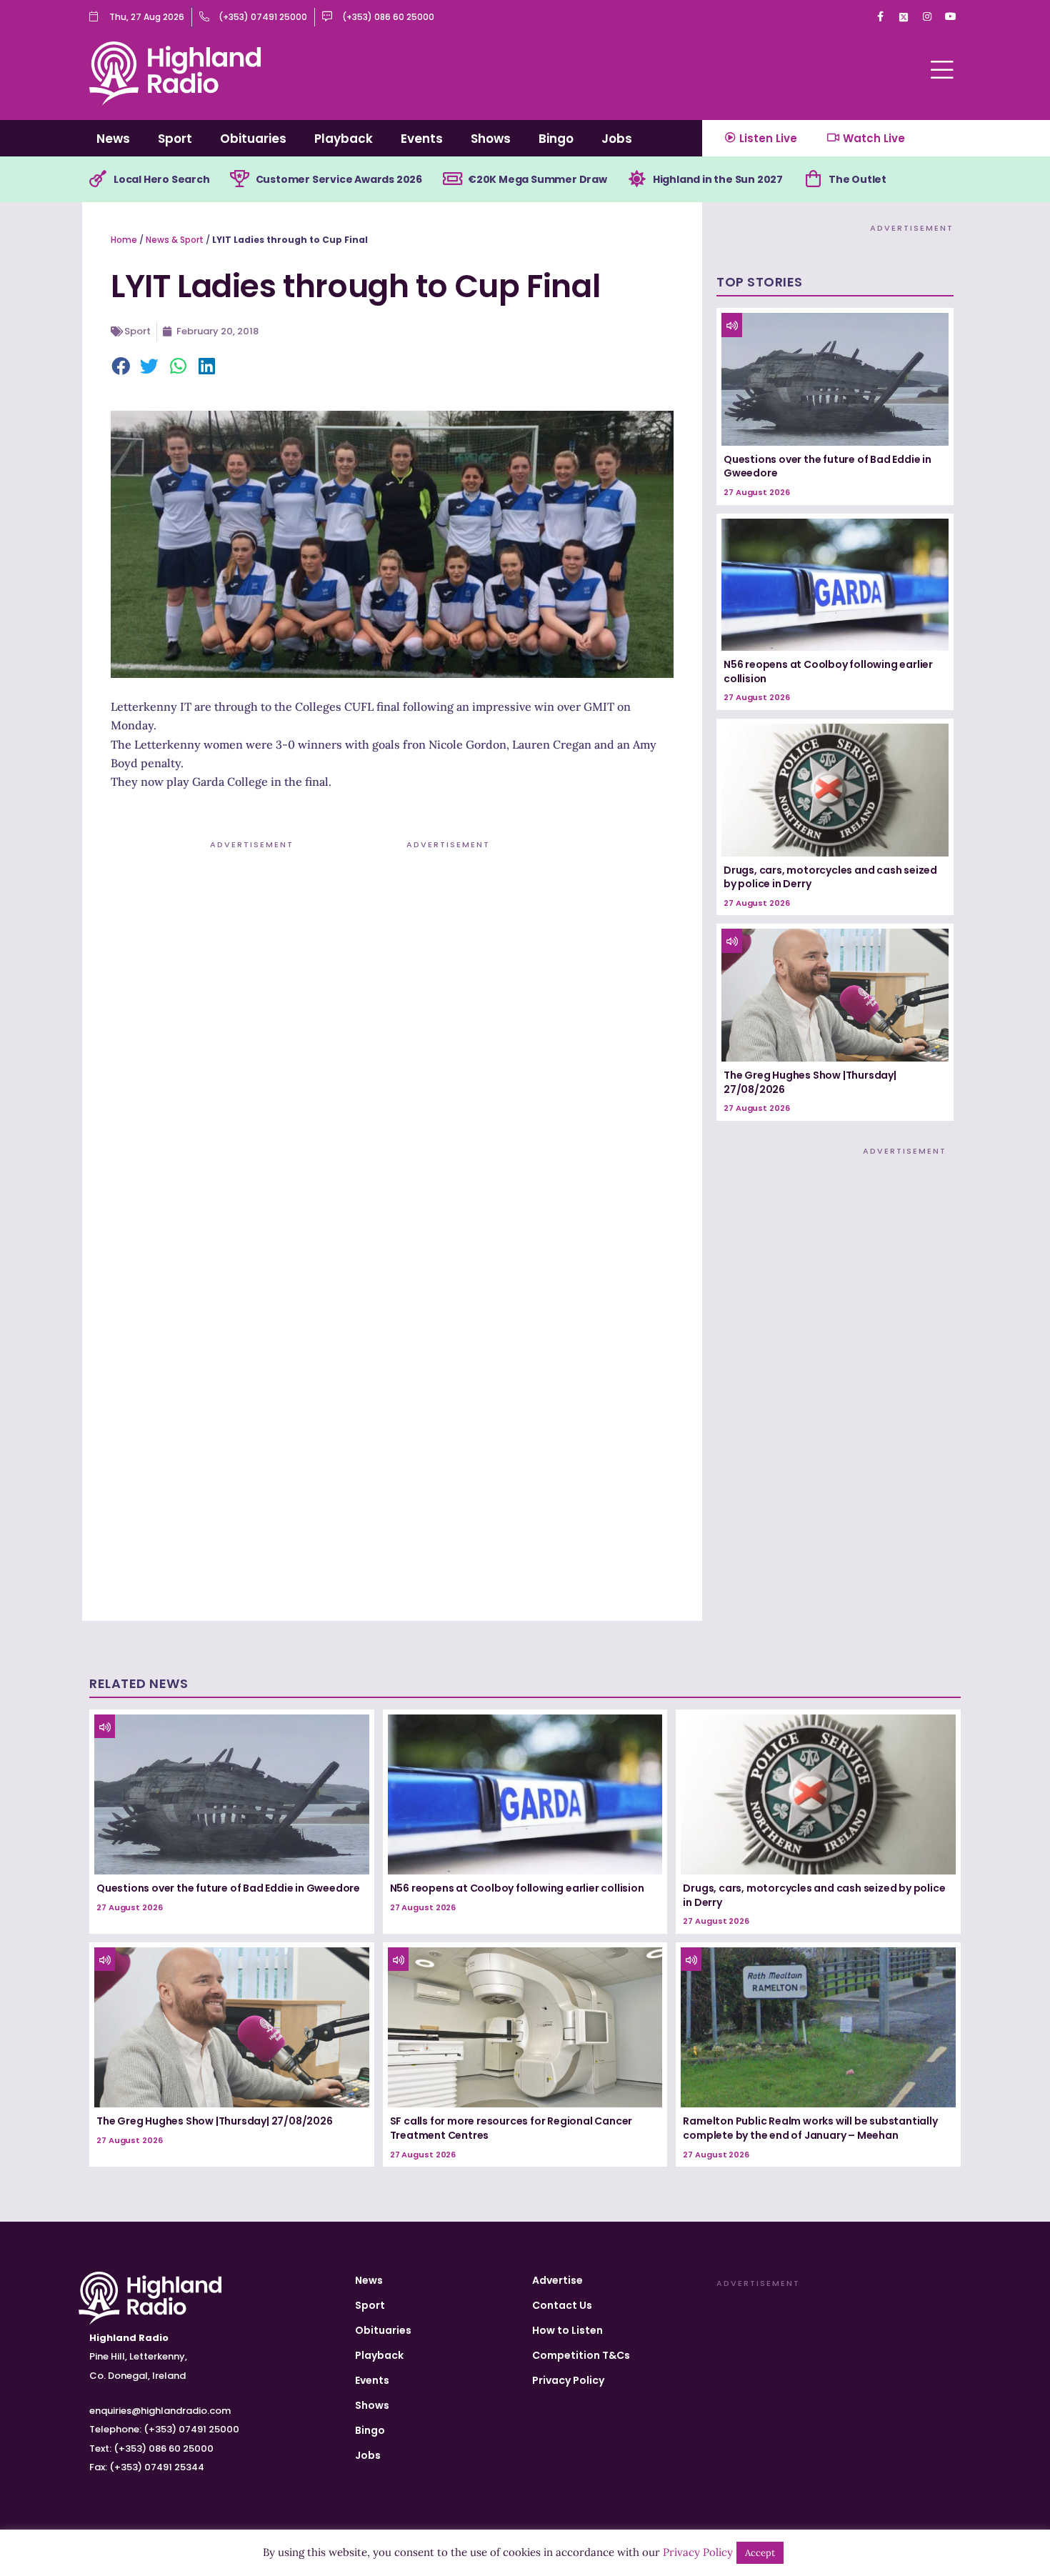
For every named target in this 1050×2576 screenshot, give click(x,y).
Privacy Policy (568, 2380)
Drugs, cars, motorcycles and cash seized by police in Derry (830, 877)
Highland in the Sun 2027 (718, 179)
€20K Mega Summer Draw (537, 179)
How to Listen (567, 2330)
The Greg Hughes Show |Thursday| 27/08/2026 (810, 1082)
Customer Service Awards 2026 (339, 179)
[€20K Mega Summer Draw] (452, 179)
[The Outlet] (813, 179)
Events (422, 139)
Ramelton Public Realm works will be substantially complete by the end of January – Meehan (810, 2128)
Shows (491, 139)
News (113, 139)
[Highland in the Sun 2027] (637, 179)
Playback (344, 139)
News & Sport (175, 240)
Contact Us (562, 2305)
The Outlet (857, 179)
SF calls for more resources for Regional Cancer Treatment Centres (511, 2128)
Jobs (617, 139)
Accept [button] (760, 2553)
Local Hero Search (162, 179)
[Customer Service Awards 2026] (240, 179)
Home (124, 240)
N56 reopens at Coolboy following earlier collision (828, 672)
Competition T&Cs (581, 2355)
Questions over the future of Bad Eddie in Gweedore (827, 466)
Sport (175, 139)
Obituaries (253, 139)
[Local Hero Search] (98, 179)
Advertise (557, 2280)
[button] (121, 367)
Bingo (556, 139)
